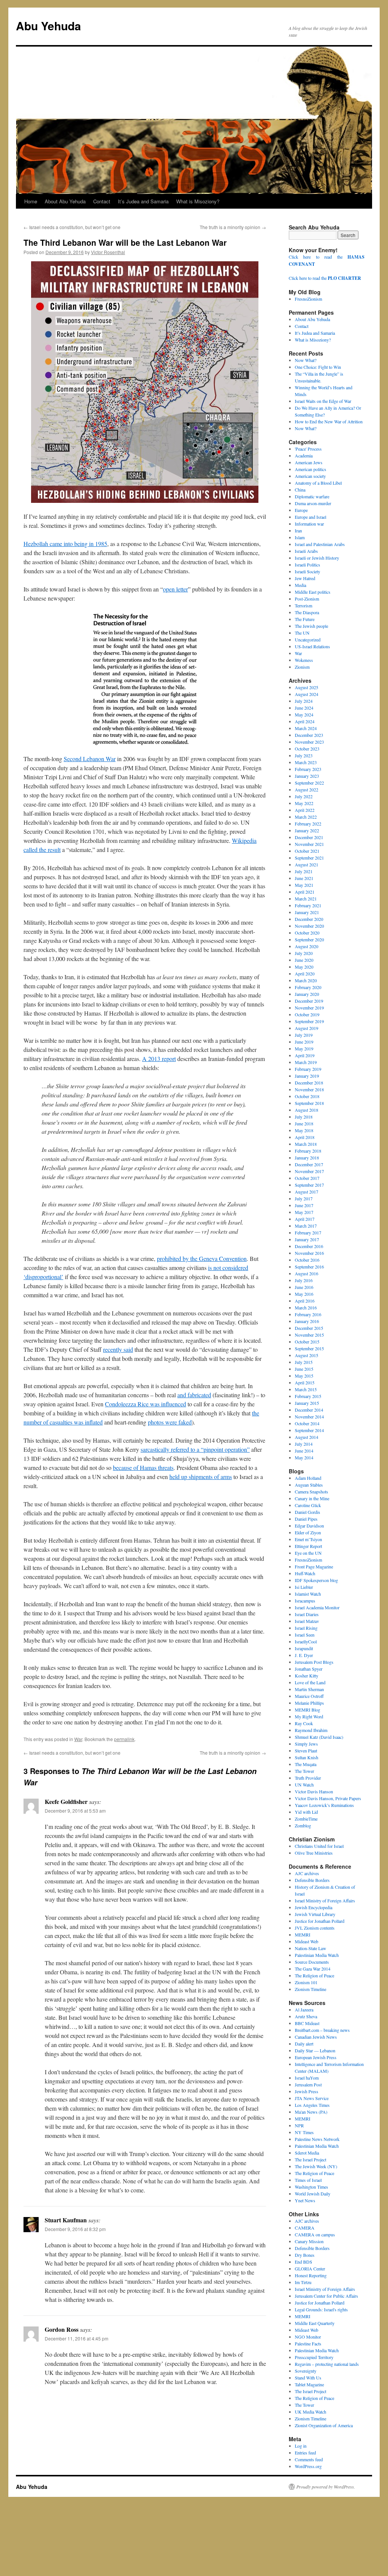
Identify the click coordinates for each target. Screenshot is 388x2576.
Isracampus (305, 1601)
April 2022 (305, 810)
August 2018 (307, 1110)
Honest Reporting (311, 2275)
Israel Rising (306, 1628)
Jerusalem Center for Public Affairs (326, 2296)
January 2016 (307, 1321)
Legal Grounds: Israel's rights (321, 2309)
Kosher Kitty (307, 1676)
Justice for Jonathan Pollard (320, 1921)
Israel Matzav (307, 1621)
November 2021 (309, 844)
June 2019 (304, 1042)
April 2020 (305, 974)
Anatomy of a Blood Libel (318, 483)
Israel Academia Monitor (317, 1607)
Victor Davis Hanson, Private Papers (328, 1798)
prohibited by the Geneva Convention (202, 1258)
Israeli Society (307, 571)
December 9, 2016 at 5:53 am (75, 1811)
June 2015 (304, 1369)
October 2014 (307, 1423)
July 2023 (304, 755)
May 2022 (304, 803)
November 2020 (309, 926)
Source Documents (312, 1962)
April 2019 (305, 1055)
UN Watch (304, 1785)
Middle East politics (313, 592)
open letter (175, 589)
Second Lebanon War (90, 759)
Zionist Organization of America (324, 2425)
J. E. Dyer (304, 1655)
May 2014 (304, 1457)
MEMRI (303, 1935)
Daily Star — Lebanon (315, 2050)
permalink (124, 1739)
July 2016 (304, 1280)
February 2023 (308, 769)
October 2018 (307, 1096)
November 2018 (309, 1089)
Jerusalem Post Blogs (314, 1662)
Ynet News (305, 2200)
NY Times (304, 2132)
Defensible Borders (312, 1880)
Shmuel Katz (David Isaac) (319, 1737)
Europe (301, 510)
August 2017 (307, 1192)
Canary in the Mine (312, 1498)
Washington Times (311, 2187)
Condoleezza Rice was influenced (145, 1404)
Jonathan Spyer (309, 1669)
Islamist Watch (308, 1594)
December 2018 (309, 1083)
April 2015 (305, 1382)
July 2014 (304, 1444)
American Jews (309, 462)
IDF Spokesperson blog (316, 1580)
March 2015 (306, 1389)
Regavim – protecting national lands (327, 2364)
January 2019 (307, 1076)
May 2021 (304, 885)
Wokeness (304, 660)
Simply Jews (306, 1744)
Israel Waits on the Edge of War (323, 401)
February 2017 (308, 1233)
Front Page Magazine (314, 1567)
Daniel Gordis (307, 1512)
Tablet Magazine (309, 2384)
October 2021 (307, 851)
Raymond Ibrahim (311, 1730)
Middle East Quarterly (315, 2323)
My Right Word (309, 1716)
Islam (300, 537)
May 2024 (304, 715)
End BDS (304, 2262)
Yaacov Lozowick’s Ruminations (324, 1805)
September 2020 (309, 939)
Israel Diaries (307, 1614)
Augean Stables (309, 1485)
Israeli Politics (307, 565)
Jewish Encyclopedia (314, 1907)
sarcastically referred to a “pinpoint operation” (195, 1449)
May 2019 (304, 1048)
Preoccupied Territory (314, 2357)
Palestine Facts (308, 2344)
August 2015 (307, 1355)
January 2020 (307, 994)
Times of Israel (308, 2180)
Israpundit (304, 1648)
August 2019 (307, 1028)
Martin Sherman (309, 1689)
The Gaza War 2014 (313, 1969)
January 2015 (307, 1403)
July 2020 (304, 953)
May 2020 (304, 967)
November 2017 (309, 1171)
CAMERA (305, 2228)
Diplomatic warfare (312, 496)
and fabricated (194, 1395)
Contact (102, 201)
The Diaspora (307, 612)
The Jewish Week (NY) (316, 2166)
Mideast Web (307, 1941)
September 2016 (309, 1267)
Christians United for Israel (319, 1846)
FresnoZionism (308, 299)
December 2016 (309, 1246)
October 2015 (307, 1342)
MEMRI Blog (307, 1710)
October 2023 (307, 749)
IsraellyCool (306, 1641)
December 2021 (309, 837)
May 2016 (304, 1294)
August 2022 (307, 789)
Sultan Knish (307, 1757)
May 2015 (304, 1376)
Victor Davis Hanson (314, 1791)
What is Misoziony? (198, 201)
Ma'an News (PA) (311, 2112)
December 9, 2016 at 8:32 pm (75, 2229)
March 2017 (306, 1226)
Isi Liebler (304, 1587)
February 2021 (308, 905)
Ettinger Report (308, 1546)
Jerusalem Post (308, 2085)
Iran (298, 530)
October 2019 (307, 1014)
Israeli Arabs (306, 551)
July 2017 (304, 1198)
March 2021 (306, 899)
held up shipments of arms (201, 1477)
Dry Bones (305, 2255)
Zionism (302, 667)
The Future (305, 619)
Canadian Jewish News (316, 2037)
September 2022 (309, 783)
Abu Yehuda (48, 26)
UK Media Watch (311, 2412)
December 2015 (309, 1328)
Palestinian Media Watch (317, 1955)
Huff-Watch (305, 1573)
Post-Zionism (307, 599)
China (300, 490)
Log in (301, 2446)
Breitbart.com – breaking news (322, 2030)
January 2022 (307, 830)
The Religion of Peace (314, 1975)
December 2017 (309, 1164)
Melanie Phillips (309, 1703)
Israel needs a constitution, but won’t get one (72, 227)
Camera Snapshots (311, 1492)
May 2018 (304, 1130)
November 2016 (309, 1253)
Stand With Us (308, 2378)
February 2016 (308, 1314)
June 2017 (304, 1205)
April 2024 (305, 721)
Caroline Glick (308, 1505)
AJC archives (307, 1873)
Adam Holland (308, 1478)
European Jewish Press (316, 2057)
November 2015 (309, 1335)
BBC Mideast (307, 2023)
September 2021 (309, 858)
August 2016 (307, 1273)
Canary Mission (309, 2241)
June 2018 (304, 1123)
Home (31, 201)
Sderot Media (307, 2153)
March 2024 (306, 728)
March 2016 (306, 1308)
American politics (311, 469)
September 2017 (309, 1185)
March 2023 (306, 762)
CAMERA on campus (315, 2234)
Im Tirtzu (303, 2282)
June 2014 (304, 1451)
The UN (302, 633)
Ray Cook (304, 1723)
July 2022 (304, 796)
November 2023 (309, 742)
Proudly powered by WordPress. (326, 2487)
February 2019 (308, 1069)
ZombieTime (306, 1819)
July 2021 (304, 871)
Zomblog (303, 1826)
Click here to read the (325, 278)
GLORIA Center (310, 2269)
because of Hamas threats (143, 1467)
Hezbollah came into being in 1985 (65, 544)
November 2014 (309, 1417)
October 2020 (307, 933)
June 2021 (304, 878)
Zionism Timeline (311, 1989)
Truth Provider (308, 1778)
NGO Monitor (308, 2337)
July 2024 (304, 701)
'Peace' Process (308, 449)
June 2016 (304, 1287)
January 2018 (307, 1158)
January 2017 (307, 1239)
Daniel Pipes (306, 1519)
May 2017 (304, 1212)
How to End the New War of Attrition (329, 421)
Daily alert (304, 2044)
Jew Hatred (305, 578)
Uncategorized (308, 640)
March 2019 (306, 1062)
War (78, 1739)
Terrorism (304, 605)
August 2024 (307, 694)
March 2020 (306, 980)
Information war (309, 524)
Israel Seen (305, 1635)
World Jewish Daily (313, 2194)
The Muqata (306, 1764)
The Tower (304, 1771)
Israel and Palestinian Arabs (320, 544)
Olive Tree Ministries (314, 1853)
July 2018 (304, 1117)
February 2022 (308, 824)
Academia (304, 456)
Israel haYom (307, 2078)
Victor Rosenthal (108, 252)
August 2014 (307, 1437)
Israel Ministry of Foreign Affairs (325, 1900)
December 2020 (309, 919)
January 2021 (307, 912)
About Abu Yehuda (65, 201)
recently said (118, 1349)
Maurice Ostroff (309, 1696)
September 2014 (309, 1430)
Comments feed (309, 2459)
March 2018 (306, 1144)
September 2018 (309, 1103)
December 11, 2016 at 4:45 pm (77, 2338)
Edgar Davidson (309, 1526)
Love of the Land (310, 1682)
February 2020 (308, 987)
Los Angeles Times (312, 2105)
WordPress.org (308, 2466)
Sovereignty (306, 2371)
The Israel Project (311, 2159)
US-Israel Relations (312, 646)
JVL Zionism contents (315, 1928)
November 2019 (309, 1008)
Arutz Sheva (306, 2016)
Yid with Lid (306, 1812)
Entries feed (305, 2453)
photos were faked (170, 1422)
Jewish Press (307, 2091)
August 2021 (307, 864)
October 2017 (307, 1178)
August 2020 (307, 946)
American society (310, 476)
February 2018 (308, 1151)
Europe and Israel (311, 517)
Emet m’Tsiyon (308, 1539)
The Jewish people (311, 626)
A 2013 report (159, 1059)
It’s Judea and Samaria (143, 201)
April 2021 (305, 892)
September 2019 (309, 1021)
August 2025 (307, 687)
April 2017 (305, 1219)
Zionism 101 (306, 1982)
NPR (299, 2125)
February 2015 (308, 1396)
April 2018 (305, 1137)
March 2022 (306, 817)
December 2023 (309, 735)
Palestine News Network (317, 2139)
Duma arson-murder (313, 503)
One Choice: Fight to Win (318, 367)
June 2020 (304, 960)
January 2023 (307, 776)
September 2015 (309, 1348)
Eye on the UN (308, 1553)
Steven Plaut (306, 1751)
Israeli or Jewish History (317, 558)
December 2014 (309, 1410)
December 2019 (309, 1001)
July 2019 (304, 1035)
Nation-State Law (311, 1948)
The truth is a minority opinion (233, 227)
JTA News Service (312, 2098)
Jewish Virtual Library (315, 1914)
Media (300, 585)
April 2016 (305, 1301)
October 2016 (307, 1260)
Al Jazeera (304, 2010)
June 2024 (304, 708)
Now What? (306, 360)
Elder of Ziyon (308, 1532)
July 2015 (304, 1362)
